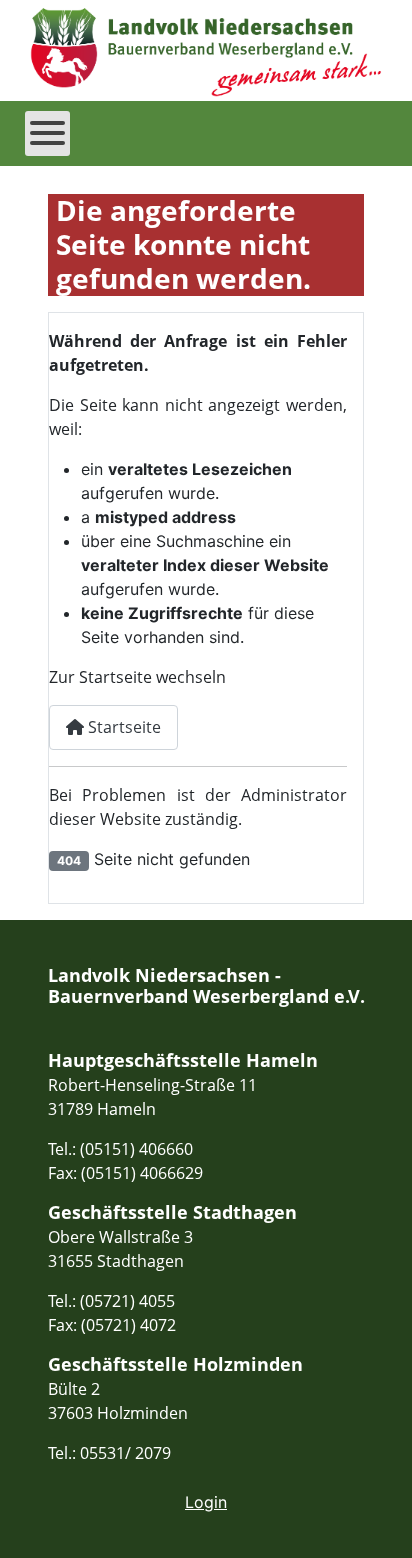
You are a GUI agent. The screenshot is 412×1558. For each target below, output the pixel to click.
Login (206, 1502)
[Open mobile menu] (47, 133)
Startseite (122, 727)
